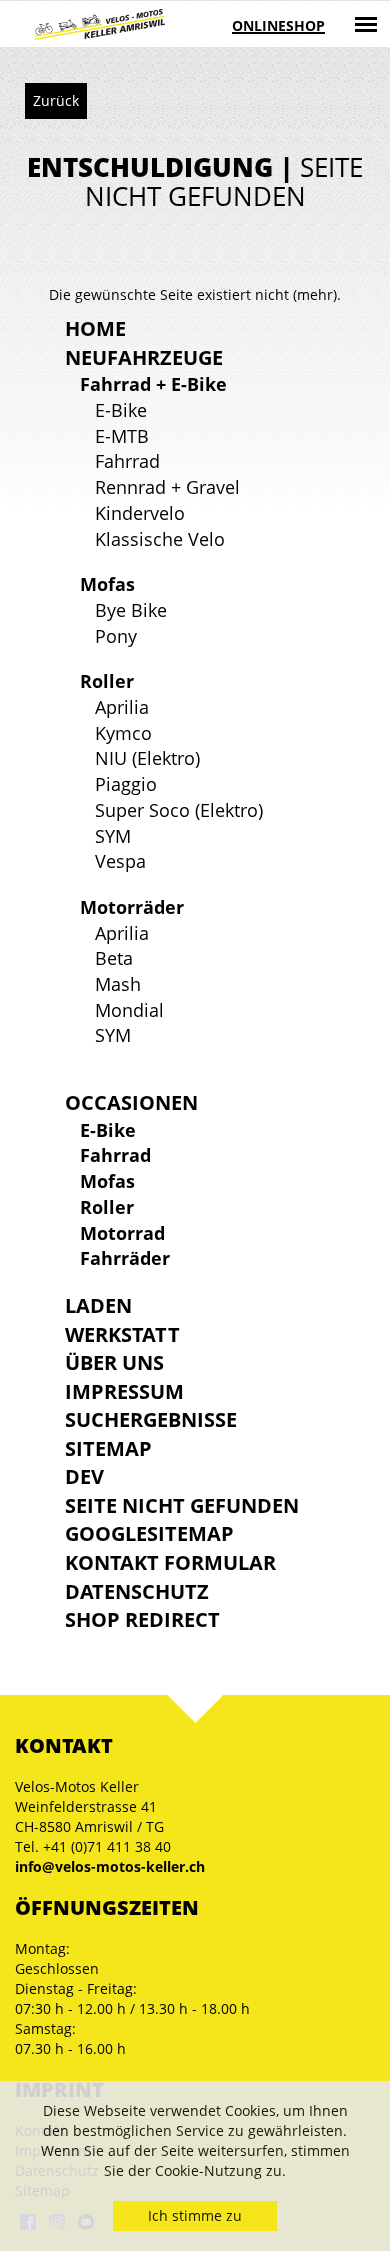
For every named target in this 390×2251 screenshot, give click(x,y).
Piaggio (126, 784)
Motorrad (122, 1233)
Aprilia (122, 707)
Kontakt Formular (170, 1562)
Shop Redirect (142, 1619)
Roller (107, 681)
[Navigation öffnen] (366, 24)
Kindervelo (140, 513)
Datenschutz (137, 1591)
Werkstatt (122, 1334)
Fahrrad (127, 461)
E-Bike (121, 410)
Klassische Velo (160, 539)
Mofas (107, 584)
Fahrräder (125, 1258)
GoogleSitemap (149, 1533)
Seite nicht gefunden (182, 1505)
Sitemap (108, 1448)
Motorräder (132, 907)
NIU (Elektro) (147, 758)
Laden (98, 1305)
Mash (118, 984)
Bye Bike (131, 610)
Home (95, 328)
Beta (114, 958)
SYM (113, 836)
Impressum (124, 1391)
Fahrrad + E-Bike (153, 384)
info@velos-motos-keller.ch (110, 1866)
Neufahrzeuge (144, 357)
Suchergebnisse (151, 1419)
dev (84, 1476)
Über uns (114, 1362)
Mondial (129, 1010)
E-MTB (122, 436)
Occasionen (131, 1102)
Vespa (120, 861)
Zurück (56, 100)
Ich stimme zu (195, 2215)
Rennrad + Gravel (167, 487)
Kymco (123, 733)
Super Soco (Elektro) (179, 810)
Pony (116, 636)
